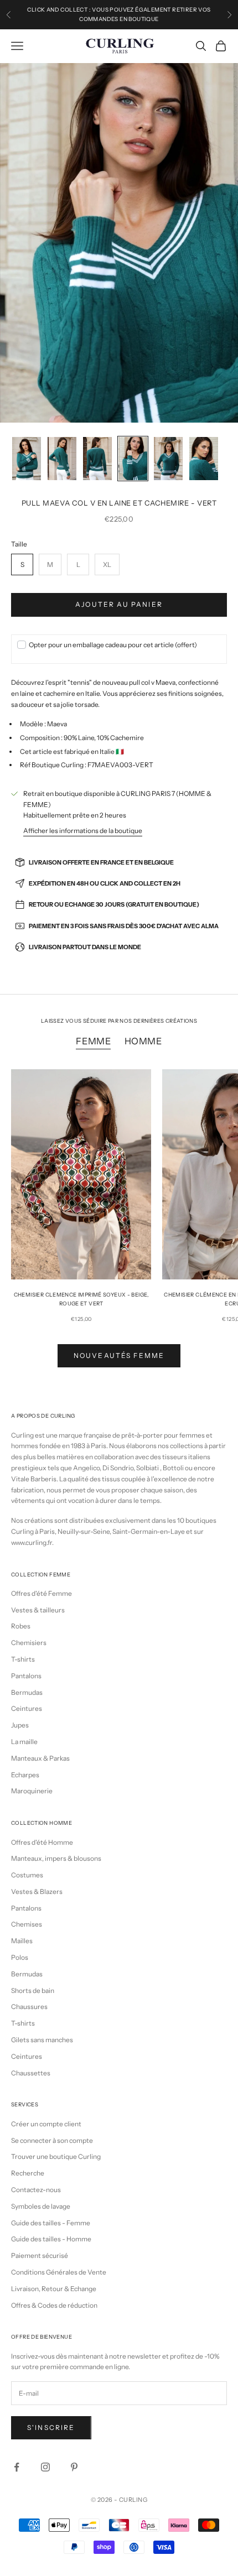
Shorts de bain (33, 1990)
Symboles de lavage (41, 2206)
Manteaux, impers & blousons (56, 1858)
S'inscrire (51, 2427)
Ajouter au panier (119, 604)
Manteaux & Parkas (40, 1758)
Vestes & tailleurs (38, 1610)
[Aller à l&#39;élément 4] (133, 459)
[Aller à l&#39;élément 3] (97, 459)
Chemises (27, 1924)
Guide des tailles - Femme (51, 2223)
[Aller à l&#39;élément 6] (204, 459)
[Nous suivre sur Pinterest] (74, 2467)
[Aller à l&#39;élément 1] (27, 459)
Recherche (28, 2173)
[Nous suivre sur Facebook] (17, 2467)
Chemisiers (29, 1643)
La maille (24, 1742)
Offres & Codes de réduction (54, 2305)
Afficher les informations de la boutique (83, 831)
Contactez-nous (36, 2190)
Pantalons (26, 1676)
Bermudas (27, 1692)
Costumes (27, 1875)
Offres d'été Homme (42, 1842)
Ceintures (27, 1708)
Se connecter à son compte (52, 2140)
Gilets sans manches (42, 2040)
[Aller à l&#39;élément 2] (62, 459)
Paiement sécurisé (40, 2255)
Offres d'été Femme (42, 1593)
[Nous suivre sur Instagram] (45, 2467)
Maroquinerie (32, 1791)
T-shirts (23, 1659)
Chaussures (29, 2007)
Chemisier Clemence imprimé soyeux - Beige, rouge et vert (81, 1299)
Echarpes (25, 1775)
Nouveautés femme (119, 1355)
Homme (143, 1041)
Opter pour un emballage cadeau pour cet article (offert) (113, 645)
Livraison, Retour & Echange (54, 2289)
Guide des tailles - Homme (51, 2239)
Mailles (22, 1941)
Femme (93, 1041)
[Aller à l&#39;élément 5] (168, 459)
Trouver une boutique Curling (56, 2156)
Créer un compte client (46, 2124)
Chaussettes (31, 2073)
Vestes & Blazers (37, 1891)
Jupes (20, 1725)
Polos (20, 1957)
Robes (21, 1626)
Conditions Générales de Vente (59, 2272)
